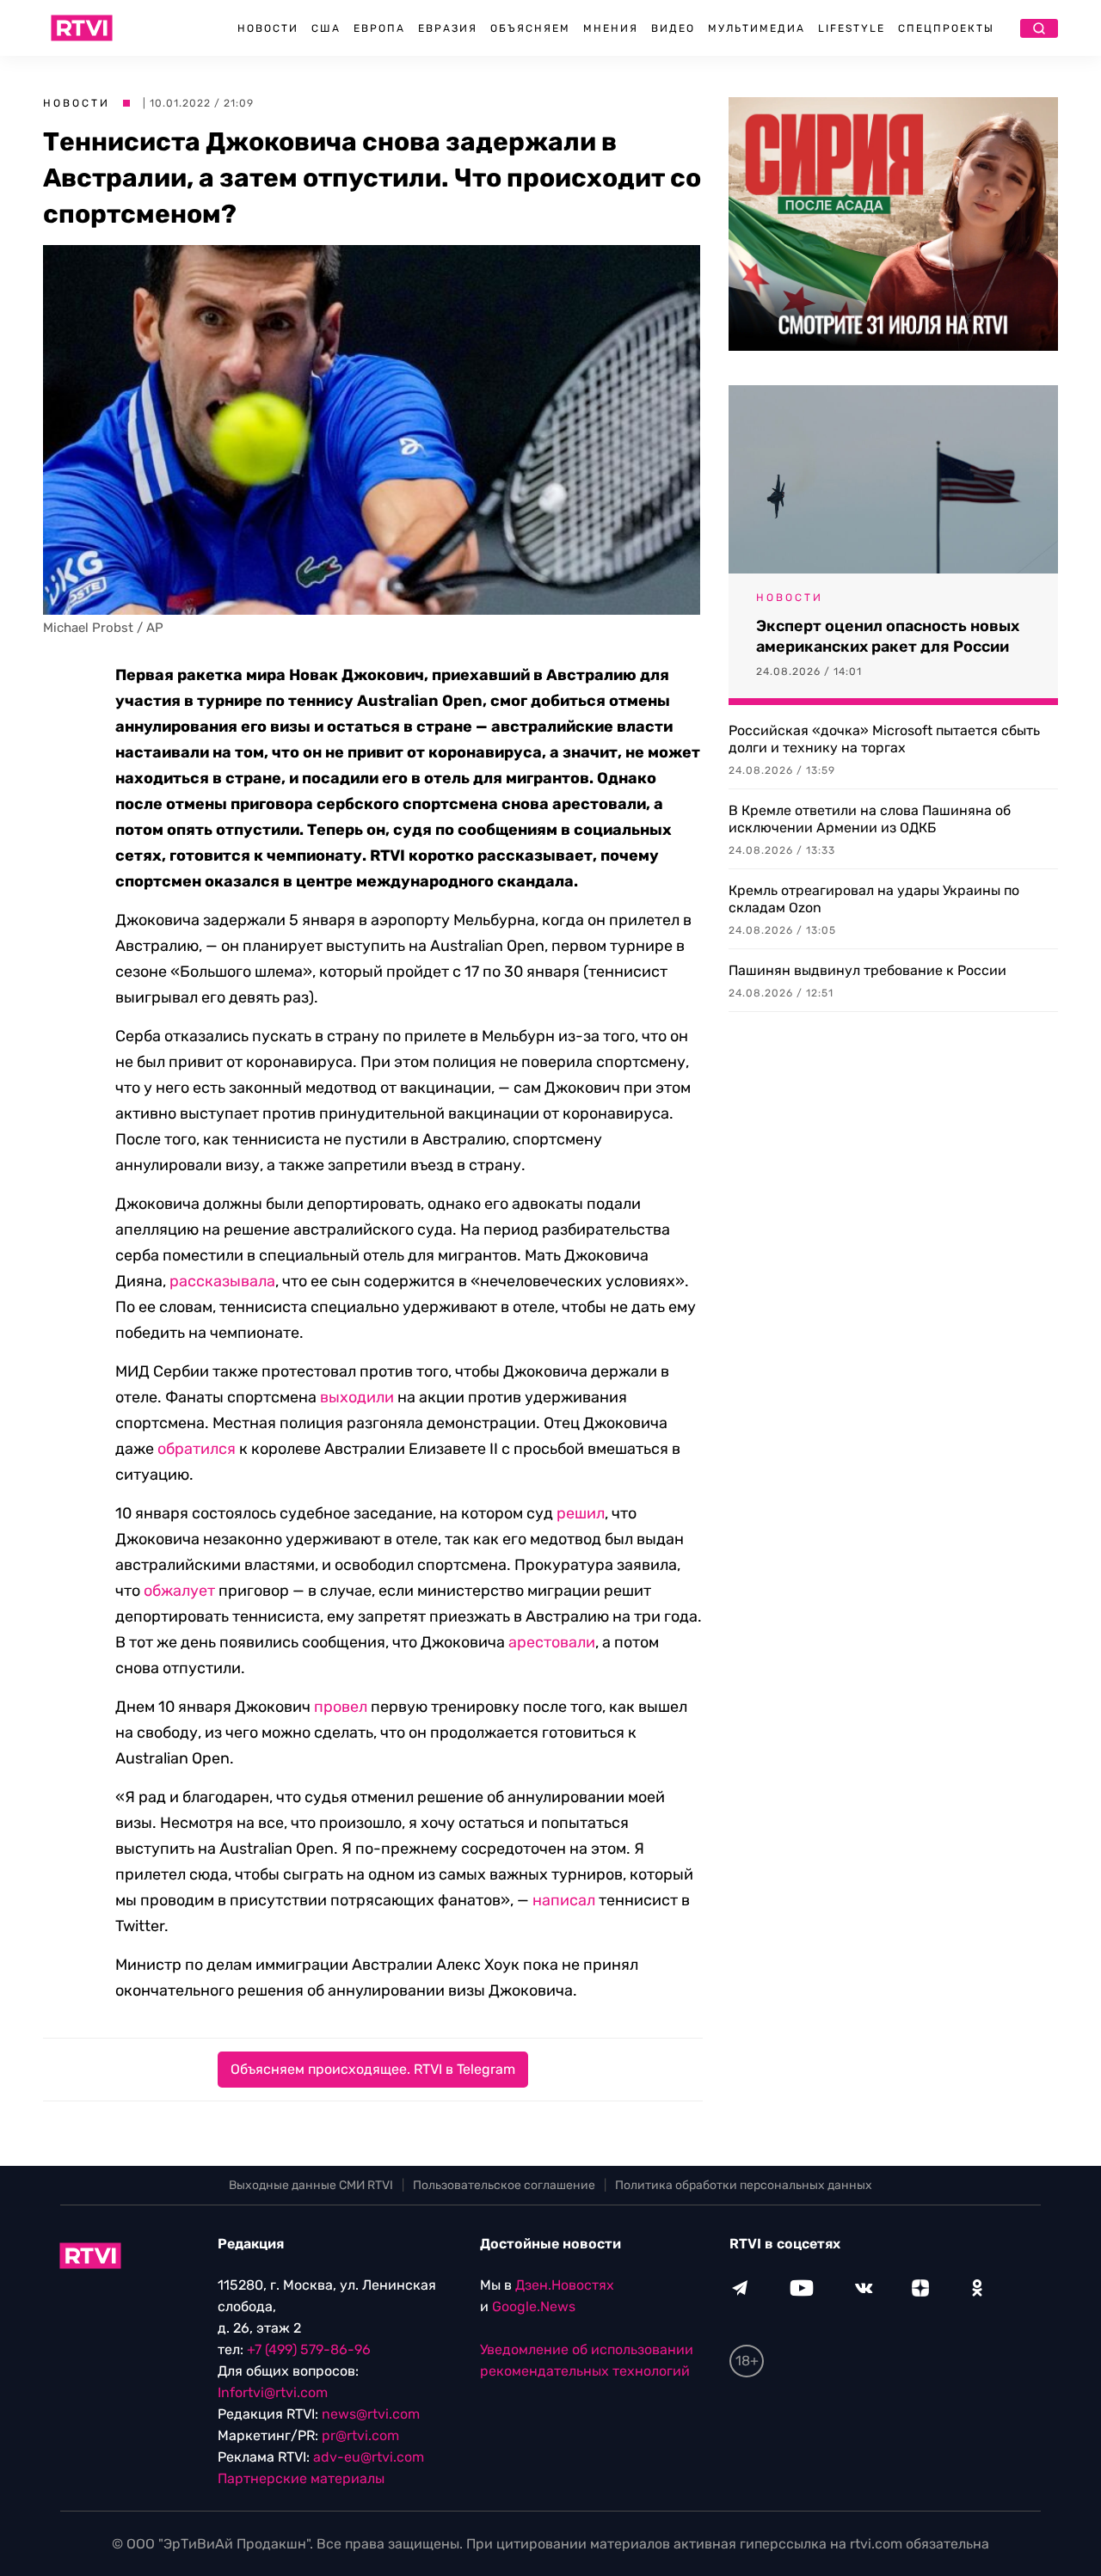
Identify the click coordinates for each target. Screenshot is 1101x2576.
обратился (197, 1449)
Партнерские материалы (301, 2478)
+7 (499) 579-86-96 (309, 2349)
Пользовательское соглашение (504, 2185)
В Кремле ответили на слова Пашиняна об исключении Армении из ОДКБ (870, 819)
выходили (357, 1397)
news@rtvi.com (371, 2414)
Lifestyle (852, 28)
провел (341, 1707)
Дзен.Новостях (565, 2285)
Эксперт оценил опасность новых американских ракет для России (888, 636)
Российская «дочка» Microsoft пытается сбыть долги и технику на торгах (884, 739)
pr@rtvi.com (360, 2435)
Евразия (448, 28)
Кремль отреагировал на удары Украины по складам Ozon (874, 899)
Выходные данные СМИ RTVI (311, 2185)
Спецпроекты (946, 28)
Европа (379, 28)
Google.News (534, 2306)
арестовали (552, 1642)
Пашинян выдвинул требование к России (867, 970)
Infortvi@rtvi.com (273, 2392)
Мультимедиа (757, 28)
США (326, 28)
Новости (268, 28)
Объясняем (530, 28)
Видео (673, 28)
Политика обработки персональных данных (744, 2185)
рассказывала (222, 1281)
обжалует (179, 1591)
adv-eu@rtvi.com (369, 2457)
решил (581, 1513)
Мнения (611, 28)
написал (564, 1900)
